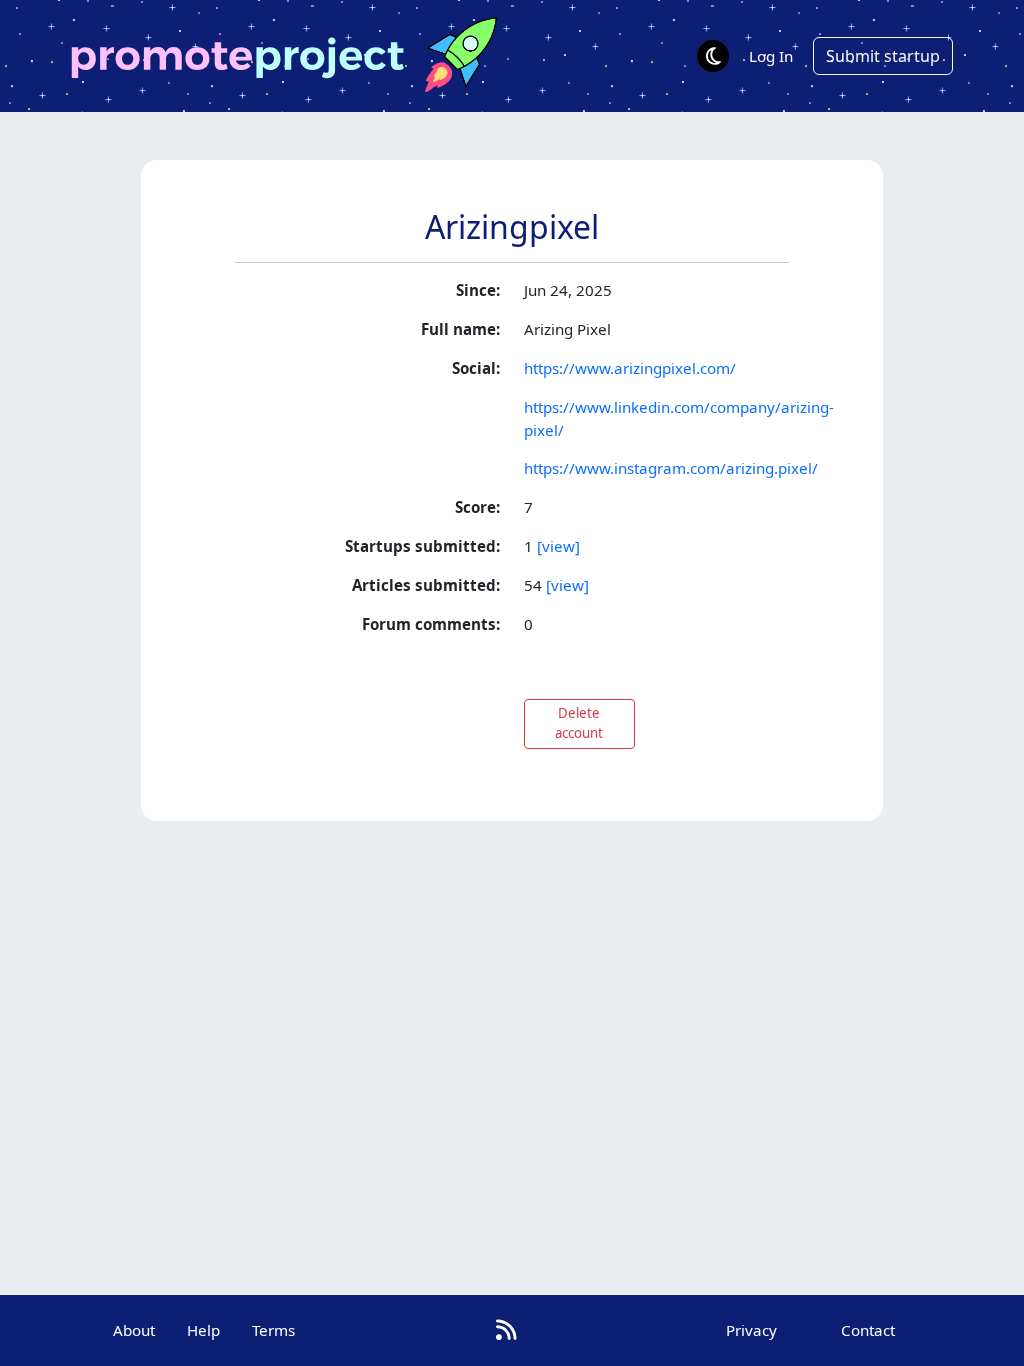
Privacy (751, 1330)
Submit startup (883, 56)
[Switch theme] (713, 56)
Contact (868, 1330)
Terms (273, 1330)
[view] (558, 546)
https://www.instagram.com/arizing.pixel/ (671, 468)
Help (203, 1330)
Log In (771, 56)
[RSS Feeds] (506, 1330)
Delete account (579, 723)
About (134, 1330)
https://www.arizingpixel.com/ (630, 368)
